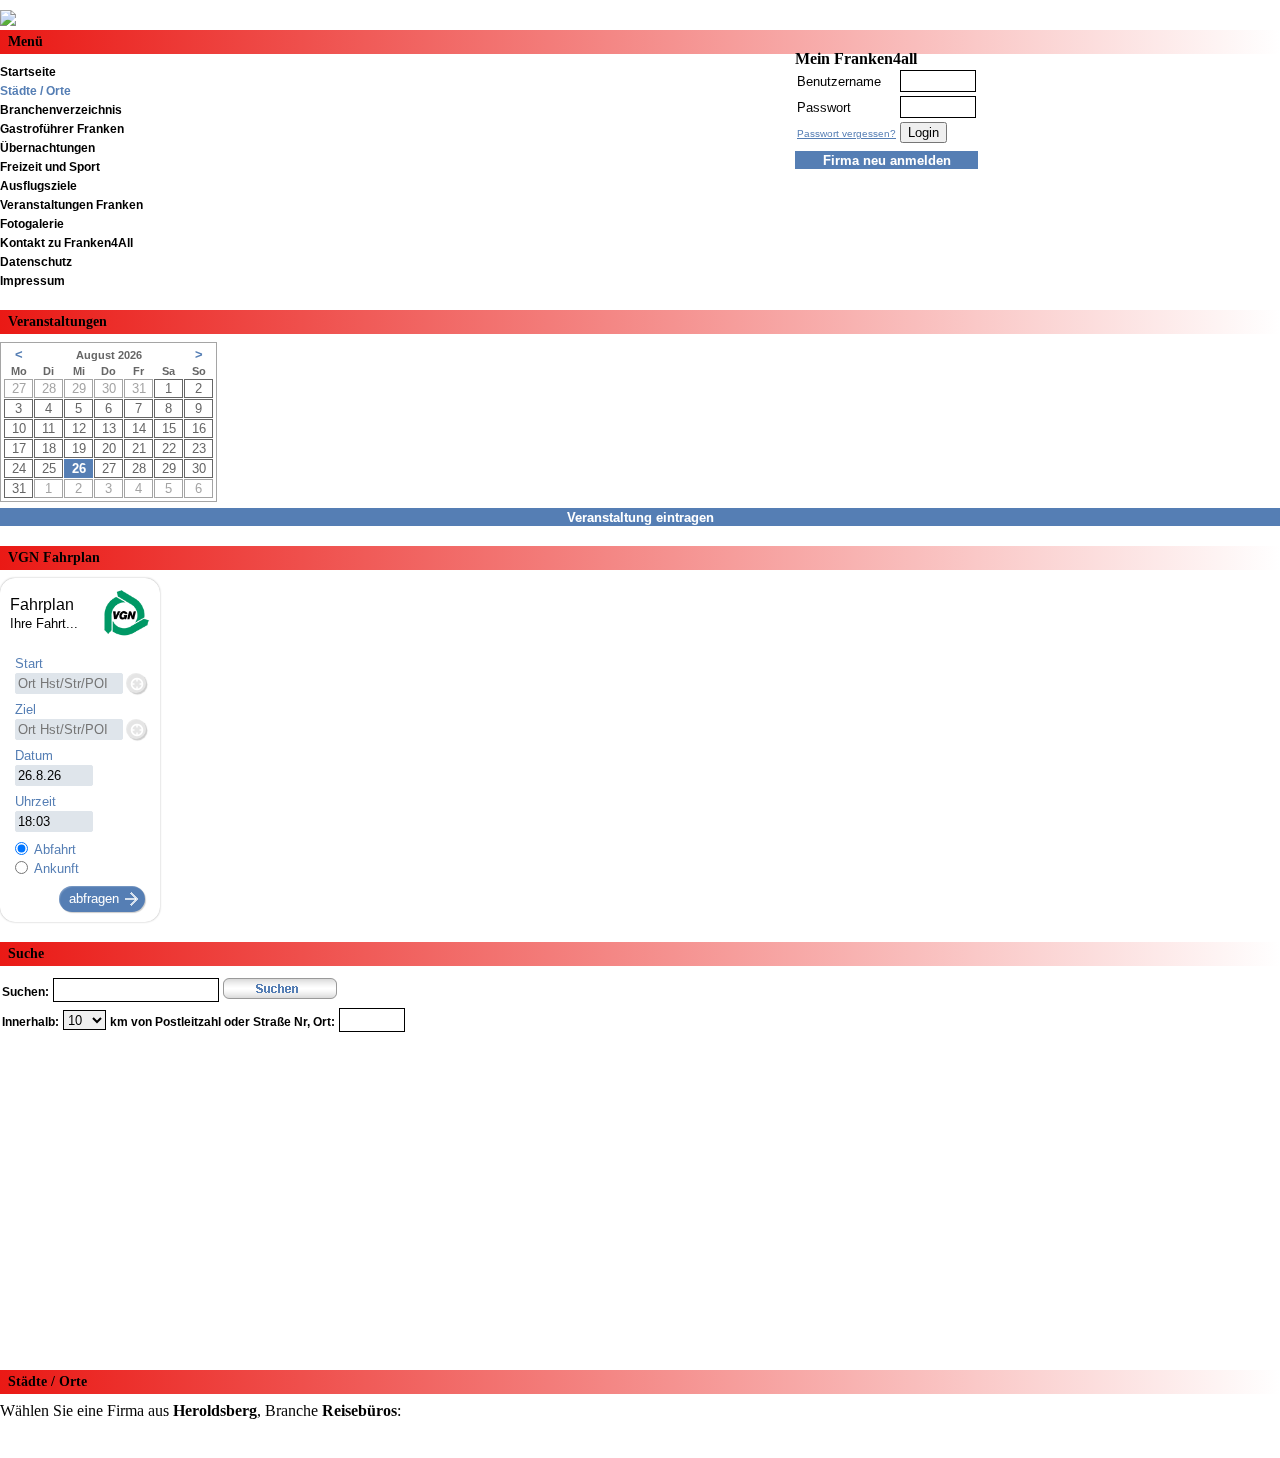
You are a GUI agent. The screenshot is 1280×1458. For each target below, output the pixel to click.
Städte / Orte (35, 91)
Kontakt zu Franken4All (66, 243)
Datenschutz (36, 262)
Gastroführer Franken (62, 129)
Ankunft (56, 868)
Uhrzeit (35, 801)
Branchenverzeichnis (61, 110)
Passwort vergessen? (846, 133)
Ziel (25, 709)
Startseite (28, 72)
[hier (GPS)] (136, 683)
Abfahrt (55, 849)
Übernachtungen (47, 148)
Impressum (32, 281)
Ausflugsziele (38, 186)
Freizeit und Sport (50, 167)
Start (29, 663)
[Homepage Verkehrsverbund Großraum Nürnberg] (125, 633)
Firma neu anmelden (887, 160)
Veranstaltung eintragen (640, 517)
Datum (34, 755)
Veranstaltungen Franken (71, 205)
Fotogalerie (32, 224)
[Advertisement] (600, 1194)
